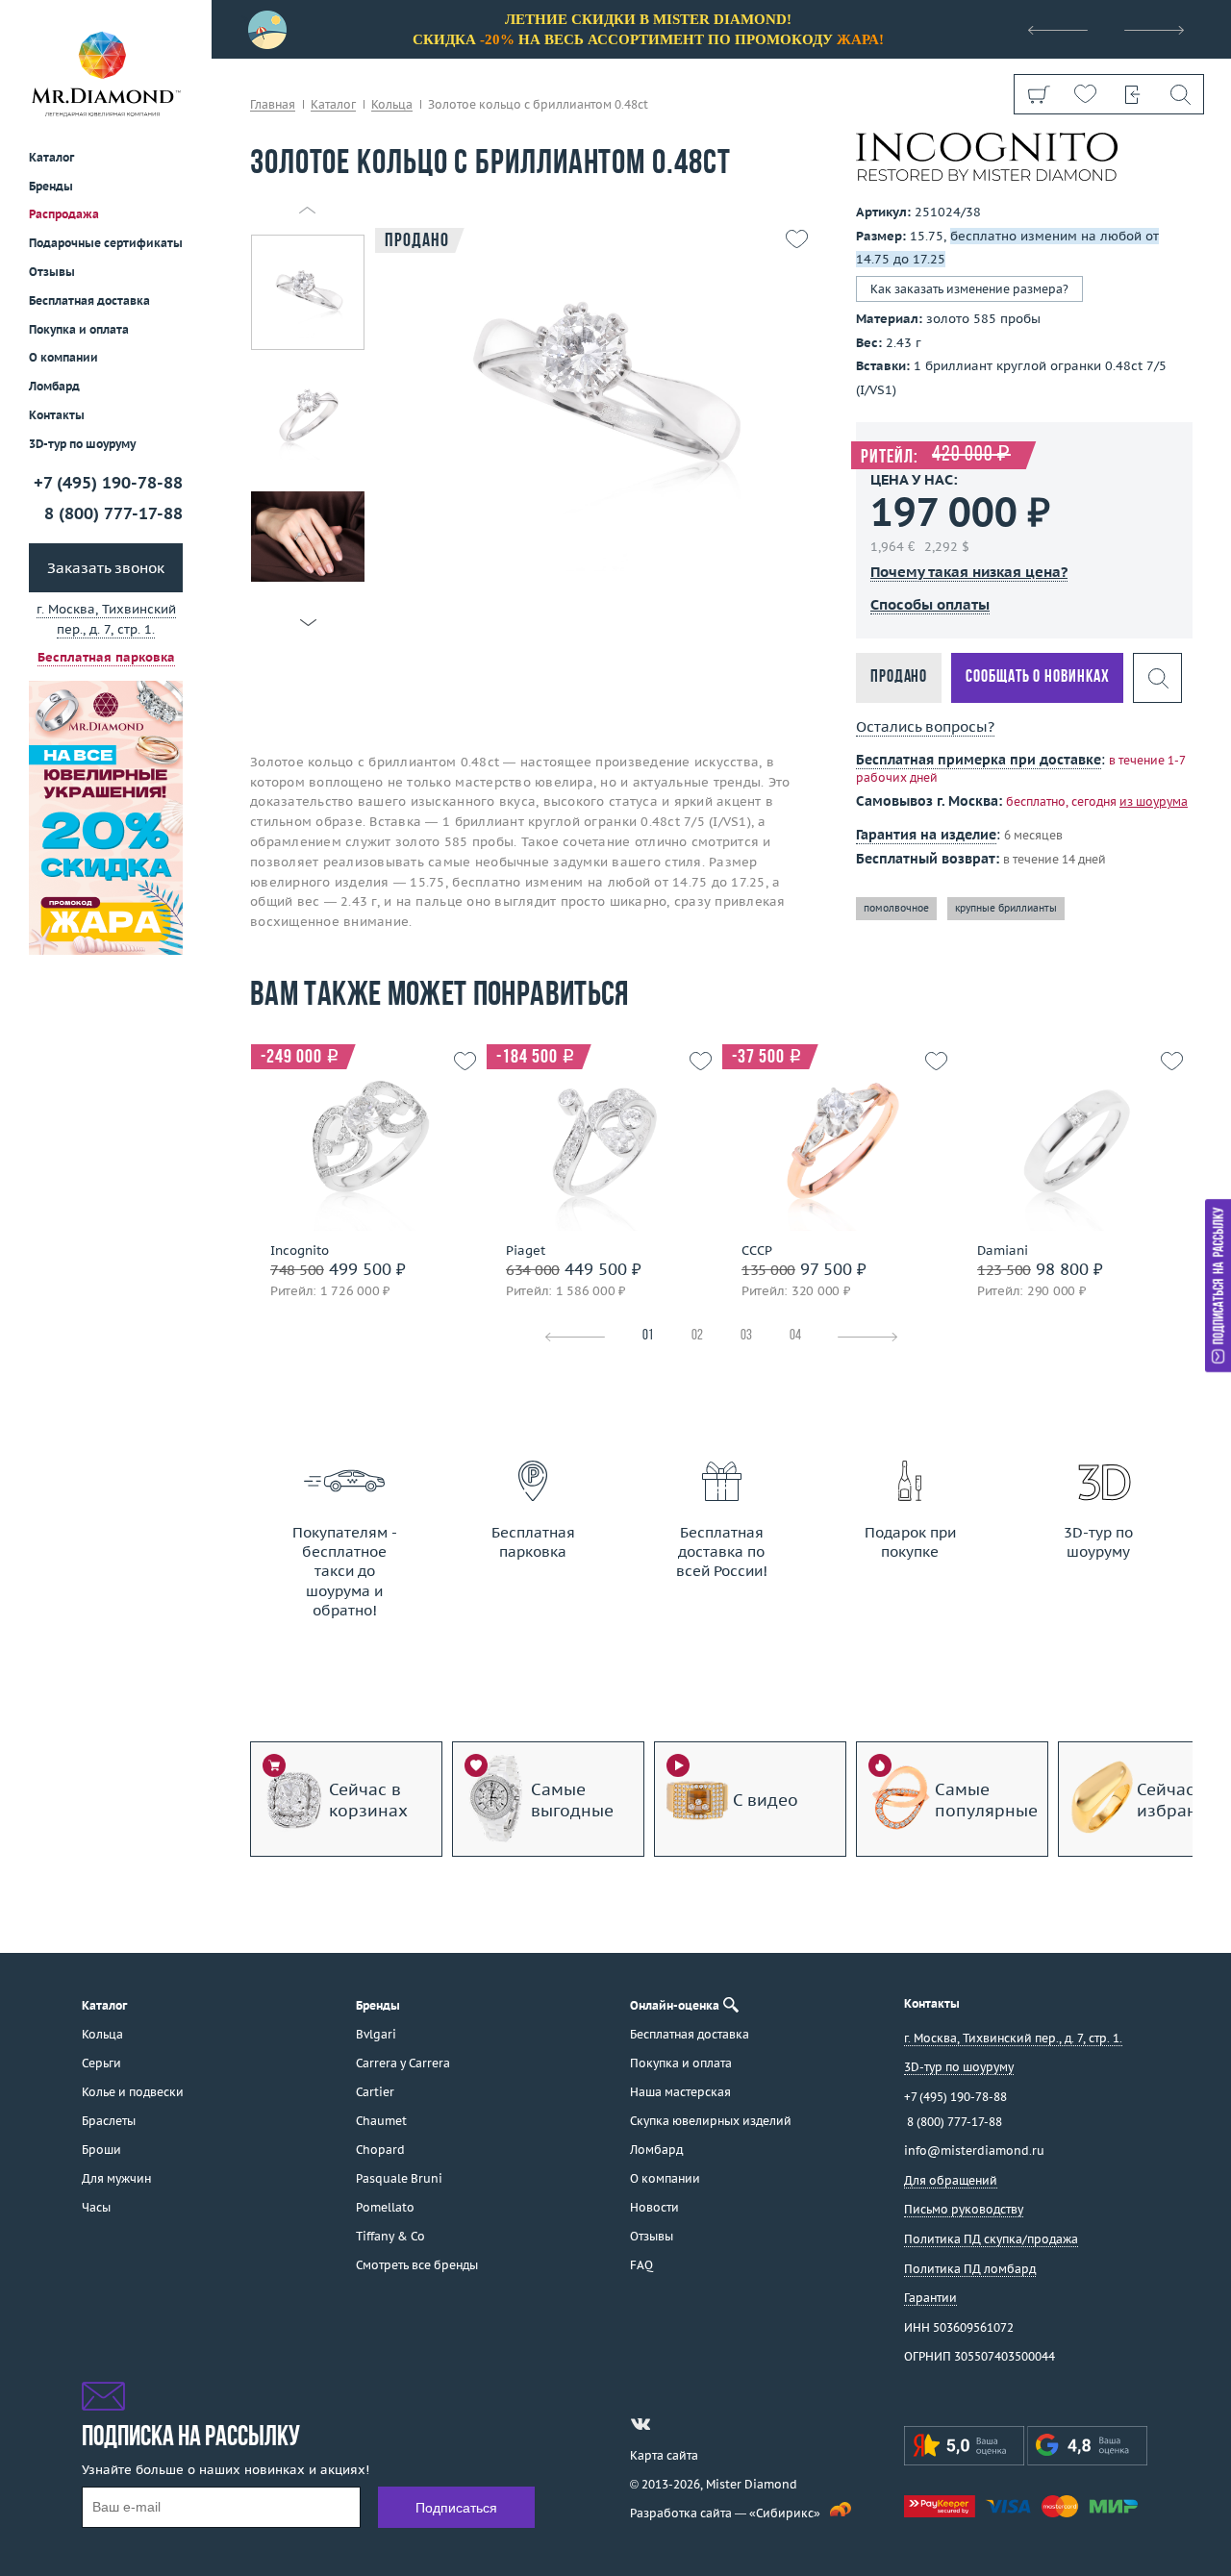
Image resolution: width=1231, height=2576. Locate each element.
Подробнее (363, 1195)
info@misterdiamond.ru (974, 2151)
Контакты (57, 415)
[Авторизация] (1132, 94)
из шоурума (1154, 801)
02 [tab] (697, 1336)
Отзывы (52, 272)
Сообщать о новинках (1037, 677)
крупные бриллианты (1006, 908)
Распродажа (64, 214)
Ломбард (54, 386)
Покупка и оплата (79, 329)
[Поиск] (1180, 94)
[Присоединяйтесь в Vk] (641, 2424)
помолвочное (896, 908)
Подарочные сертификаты (106, 243)
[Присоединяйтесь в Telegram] (675, 2424)
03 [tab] (746, 1336)
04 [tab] (795, 1336)
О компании (63, 357)
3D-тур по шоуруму (82, 444)
